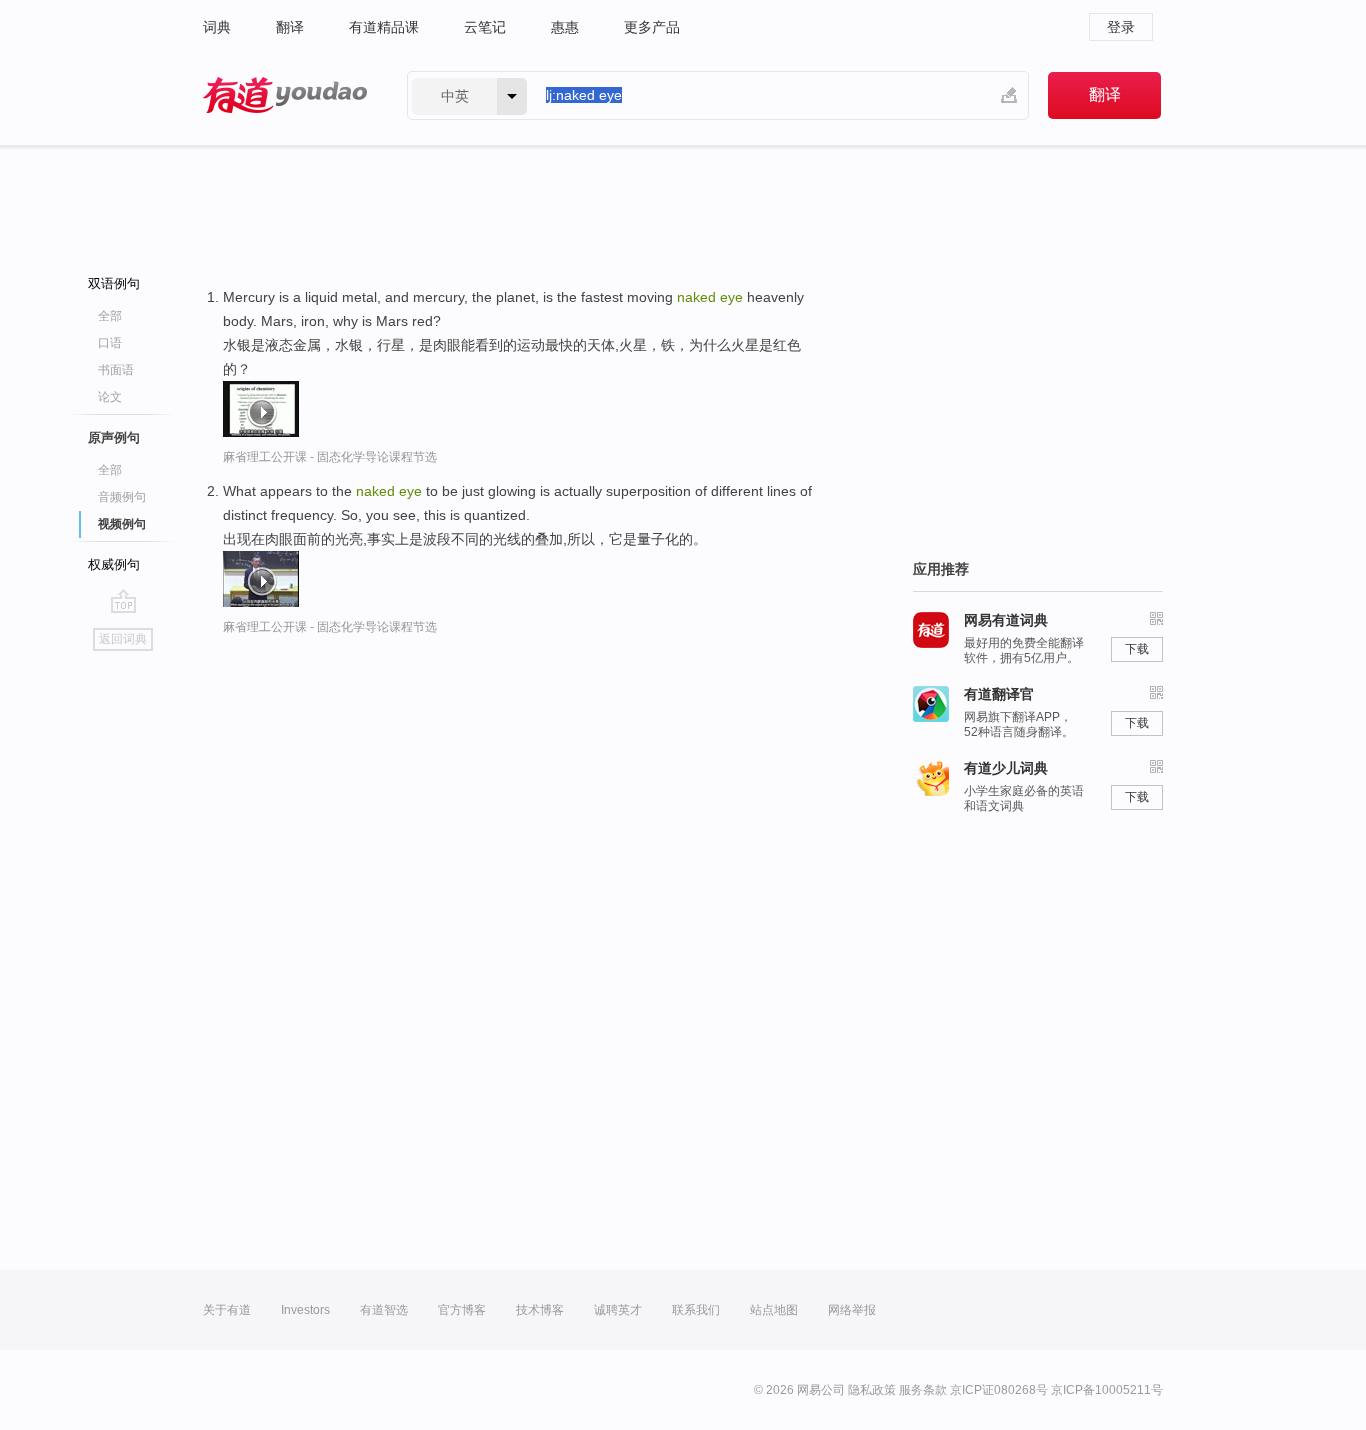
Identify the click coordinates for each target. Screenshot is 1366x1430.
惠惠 (565, 27)
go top (123, 601)
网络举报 (852, 1310)
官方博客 (462, 1310)
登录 (1121, 27)
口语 (110, 343)
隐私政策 (872, 1390)
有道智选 (384, 1310)
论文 (110, 397)
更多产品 (652, 27)
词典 (217, 27)
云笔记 (485, 27)
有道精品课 (384, 27)
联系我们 (696, 1310)
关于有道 (227, 1310)
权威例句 (114, 564)
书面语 (116, 370)
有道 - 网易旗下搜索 (285, 95)
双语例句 (114, 283)
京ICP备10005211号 (1107, 1390)
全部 (110, 316)
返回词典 (123, 639)
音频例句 (122, 497)
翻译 (290, 27)
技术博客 (540, 1310)
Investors (305, 1310)
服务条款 (923, 1390)
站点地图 (774, 1310)
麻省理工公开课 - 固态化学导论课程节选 (330, 457)
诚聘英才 (618, 1310)
